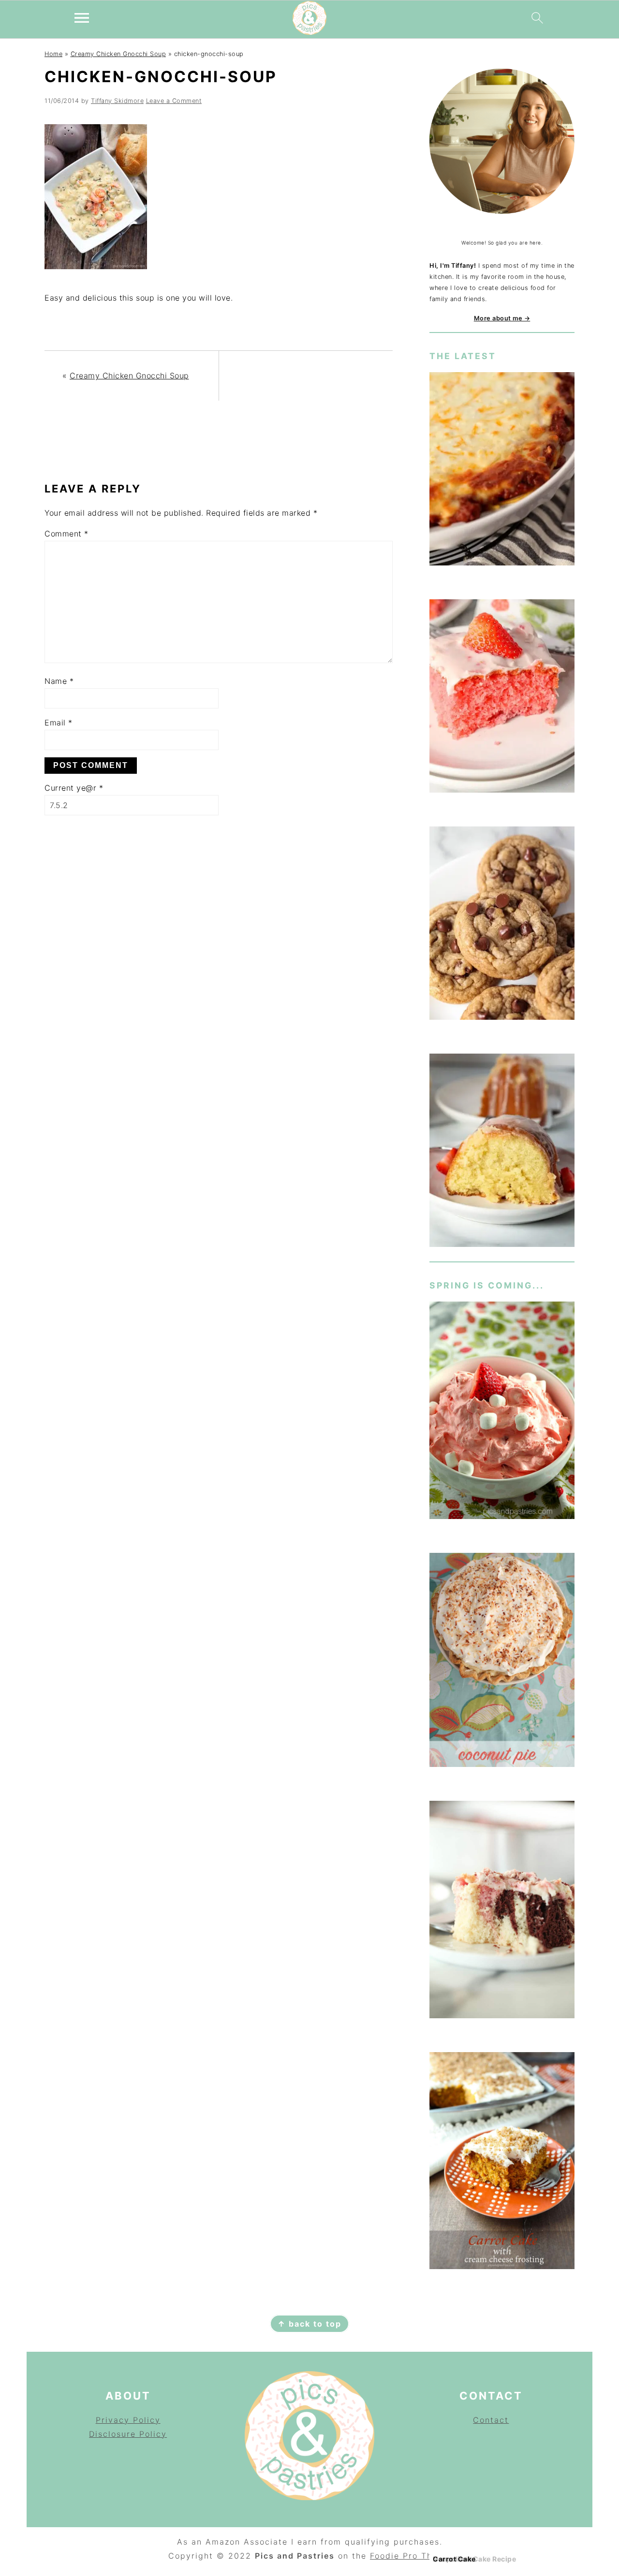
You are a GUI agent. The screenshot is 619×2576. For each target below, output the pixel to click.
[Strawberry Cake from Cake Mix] (502, 698)
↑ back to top (309, 2324)
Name (59, 681)
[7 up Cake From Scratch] (502, 1152)
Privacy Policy (128, 2420)
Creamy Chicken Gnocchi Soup (118, 54)
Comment (66, 534)
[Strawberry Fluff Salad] (502, 1412)
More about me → (502, 318)
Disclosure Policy (128, 2434)
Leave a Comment (174, 101)
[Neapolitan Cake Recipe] (502, 1911)
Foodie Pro (396, 2556)
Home (53, 54)
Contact (491, 2420)
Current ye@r (74, 788)
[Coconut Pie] (502, 1662)
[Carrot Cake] (502, 2163)
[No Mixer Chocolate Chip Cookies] (502, 925)
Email (59, 723)
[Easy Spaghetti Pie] (502, 470)
